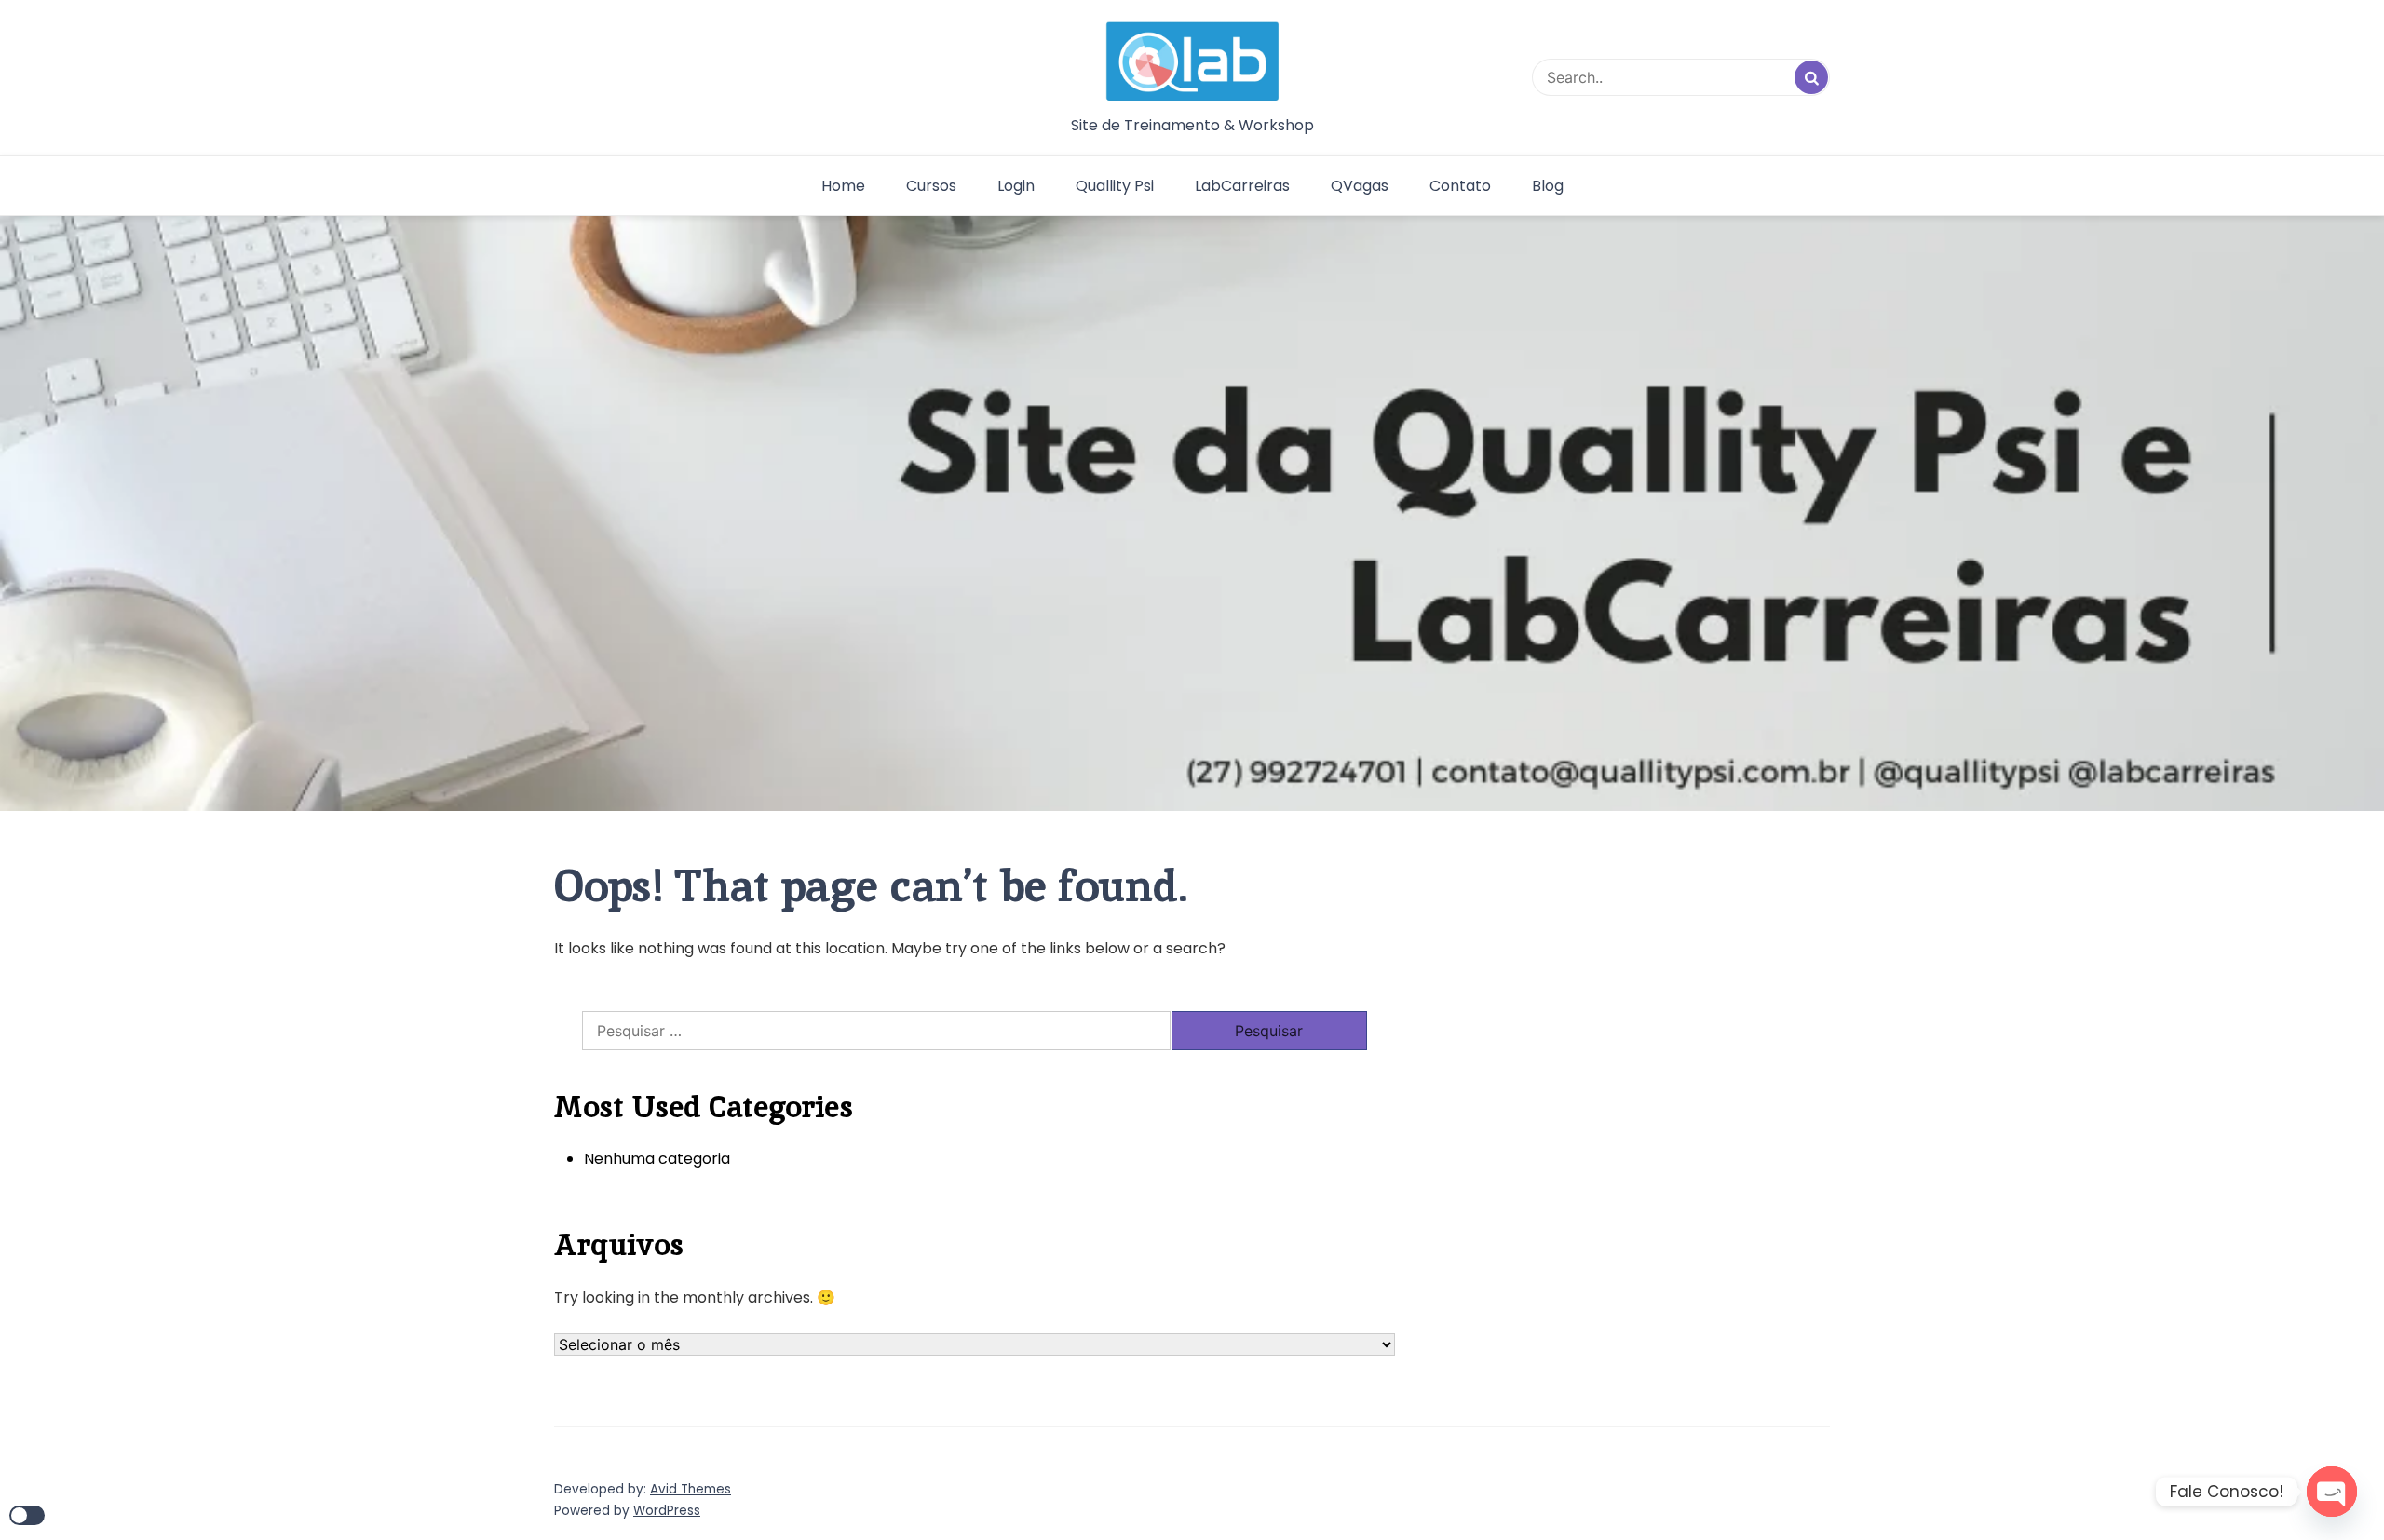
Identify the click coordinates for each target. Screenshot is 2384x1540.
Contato (1460, 186)
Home (843, 186)
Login (1016, 186)
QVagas (1360, 186)
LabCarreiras (1242, 186)
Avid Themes (691, 1489)
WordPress (667, 1511)
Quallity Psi (1115, 186)
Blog (1548, 186)
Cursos (931, 186)
